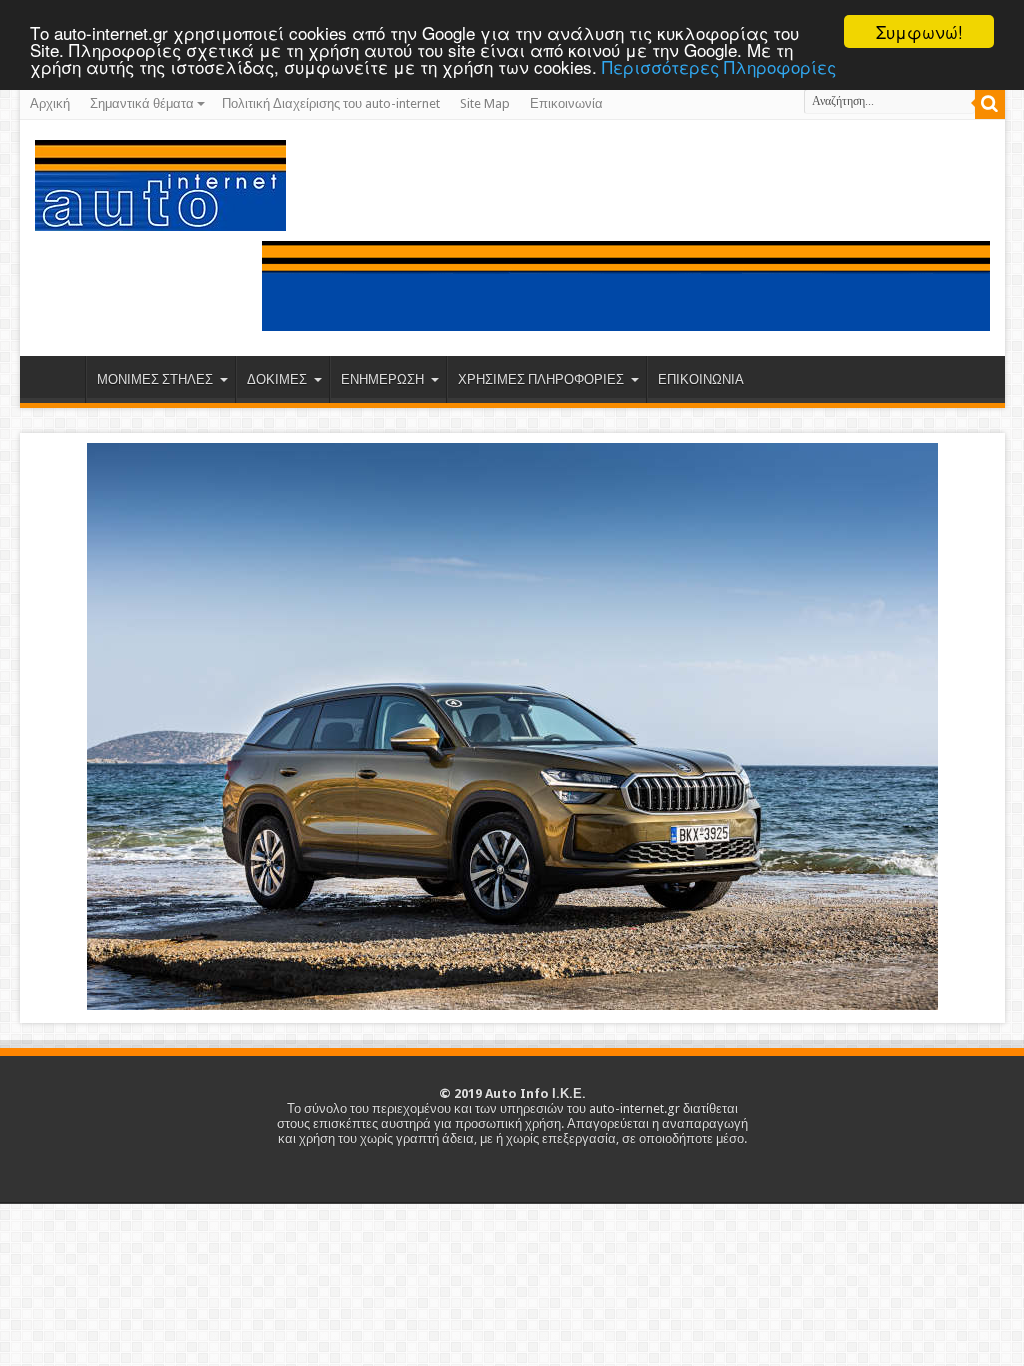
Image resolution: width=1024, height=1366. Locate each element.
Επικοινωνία (566, 103)
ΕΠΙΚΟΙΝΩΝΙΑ (701, 379)
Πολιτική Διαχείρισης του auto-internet (331, 103)
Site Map (485, 103)
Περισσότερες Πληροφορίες (719, 66)
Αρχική (50, 103)
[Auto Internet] (160, 216)
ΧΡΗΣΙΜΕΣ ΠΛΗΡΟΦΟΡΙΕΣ (541, 379)
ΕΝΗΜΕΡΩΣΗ (382, 379)
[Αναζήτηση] (990, 104)
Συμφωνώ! (919, 31)
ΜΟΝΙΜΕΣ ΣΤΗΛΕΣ (155, 379)
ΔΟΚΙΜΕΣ (277, 379)
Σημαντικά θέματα (142, 103)
